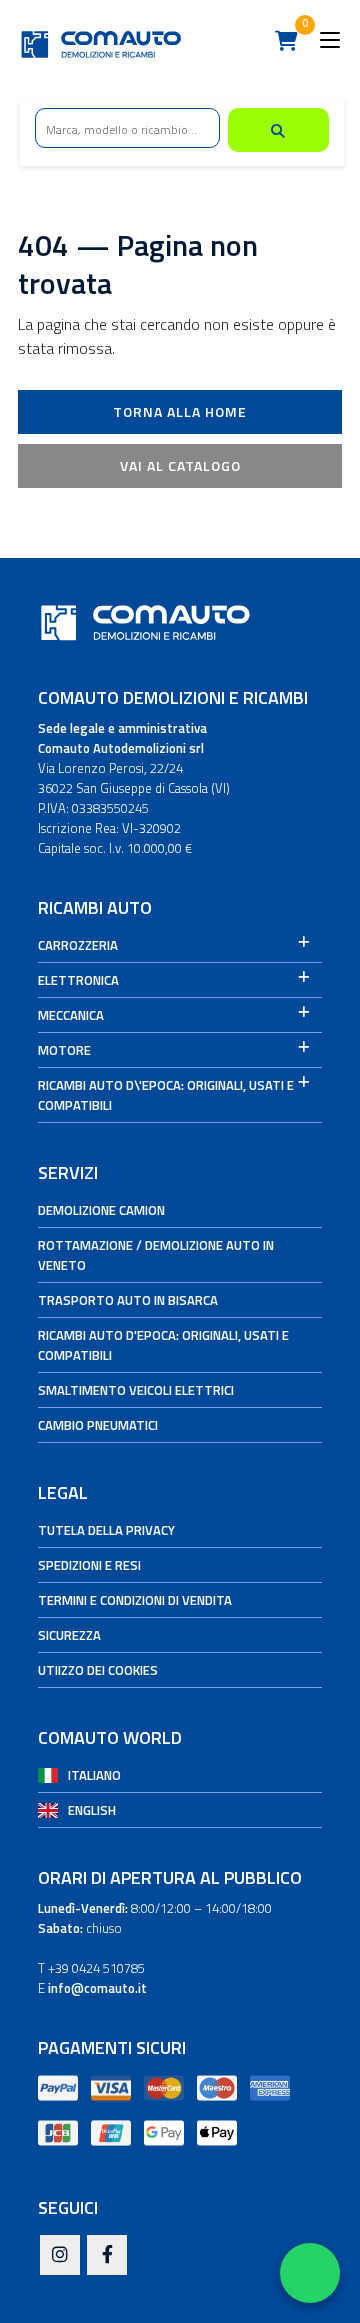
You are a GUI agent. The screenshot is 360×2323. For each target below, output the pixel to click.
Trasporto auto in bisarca (128, 1300)
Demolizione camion (101, 1210)
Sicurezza (69, 1635)
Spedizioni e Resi (89, 1565)
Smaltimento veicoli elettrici (136, 1390)
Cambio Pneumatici (98, 1425)
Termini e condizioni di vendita (135, 1600)
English (92, 1810)
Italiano (94, 1775)
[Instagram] (60, 2256)
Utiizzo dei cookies (98, 1670)
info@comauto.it (97, 1988)
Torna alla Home (180, 411)
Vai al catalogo (180, 465)
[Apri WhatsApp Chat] (310, 2273)
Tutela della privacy (106, 1530)
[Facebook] (107, 2256)
